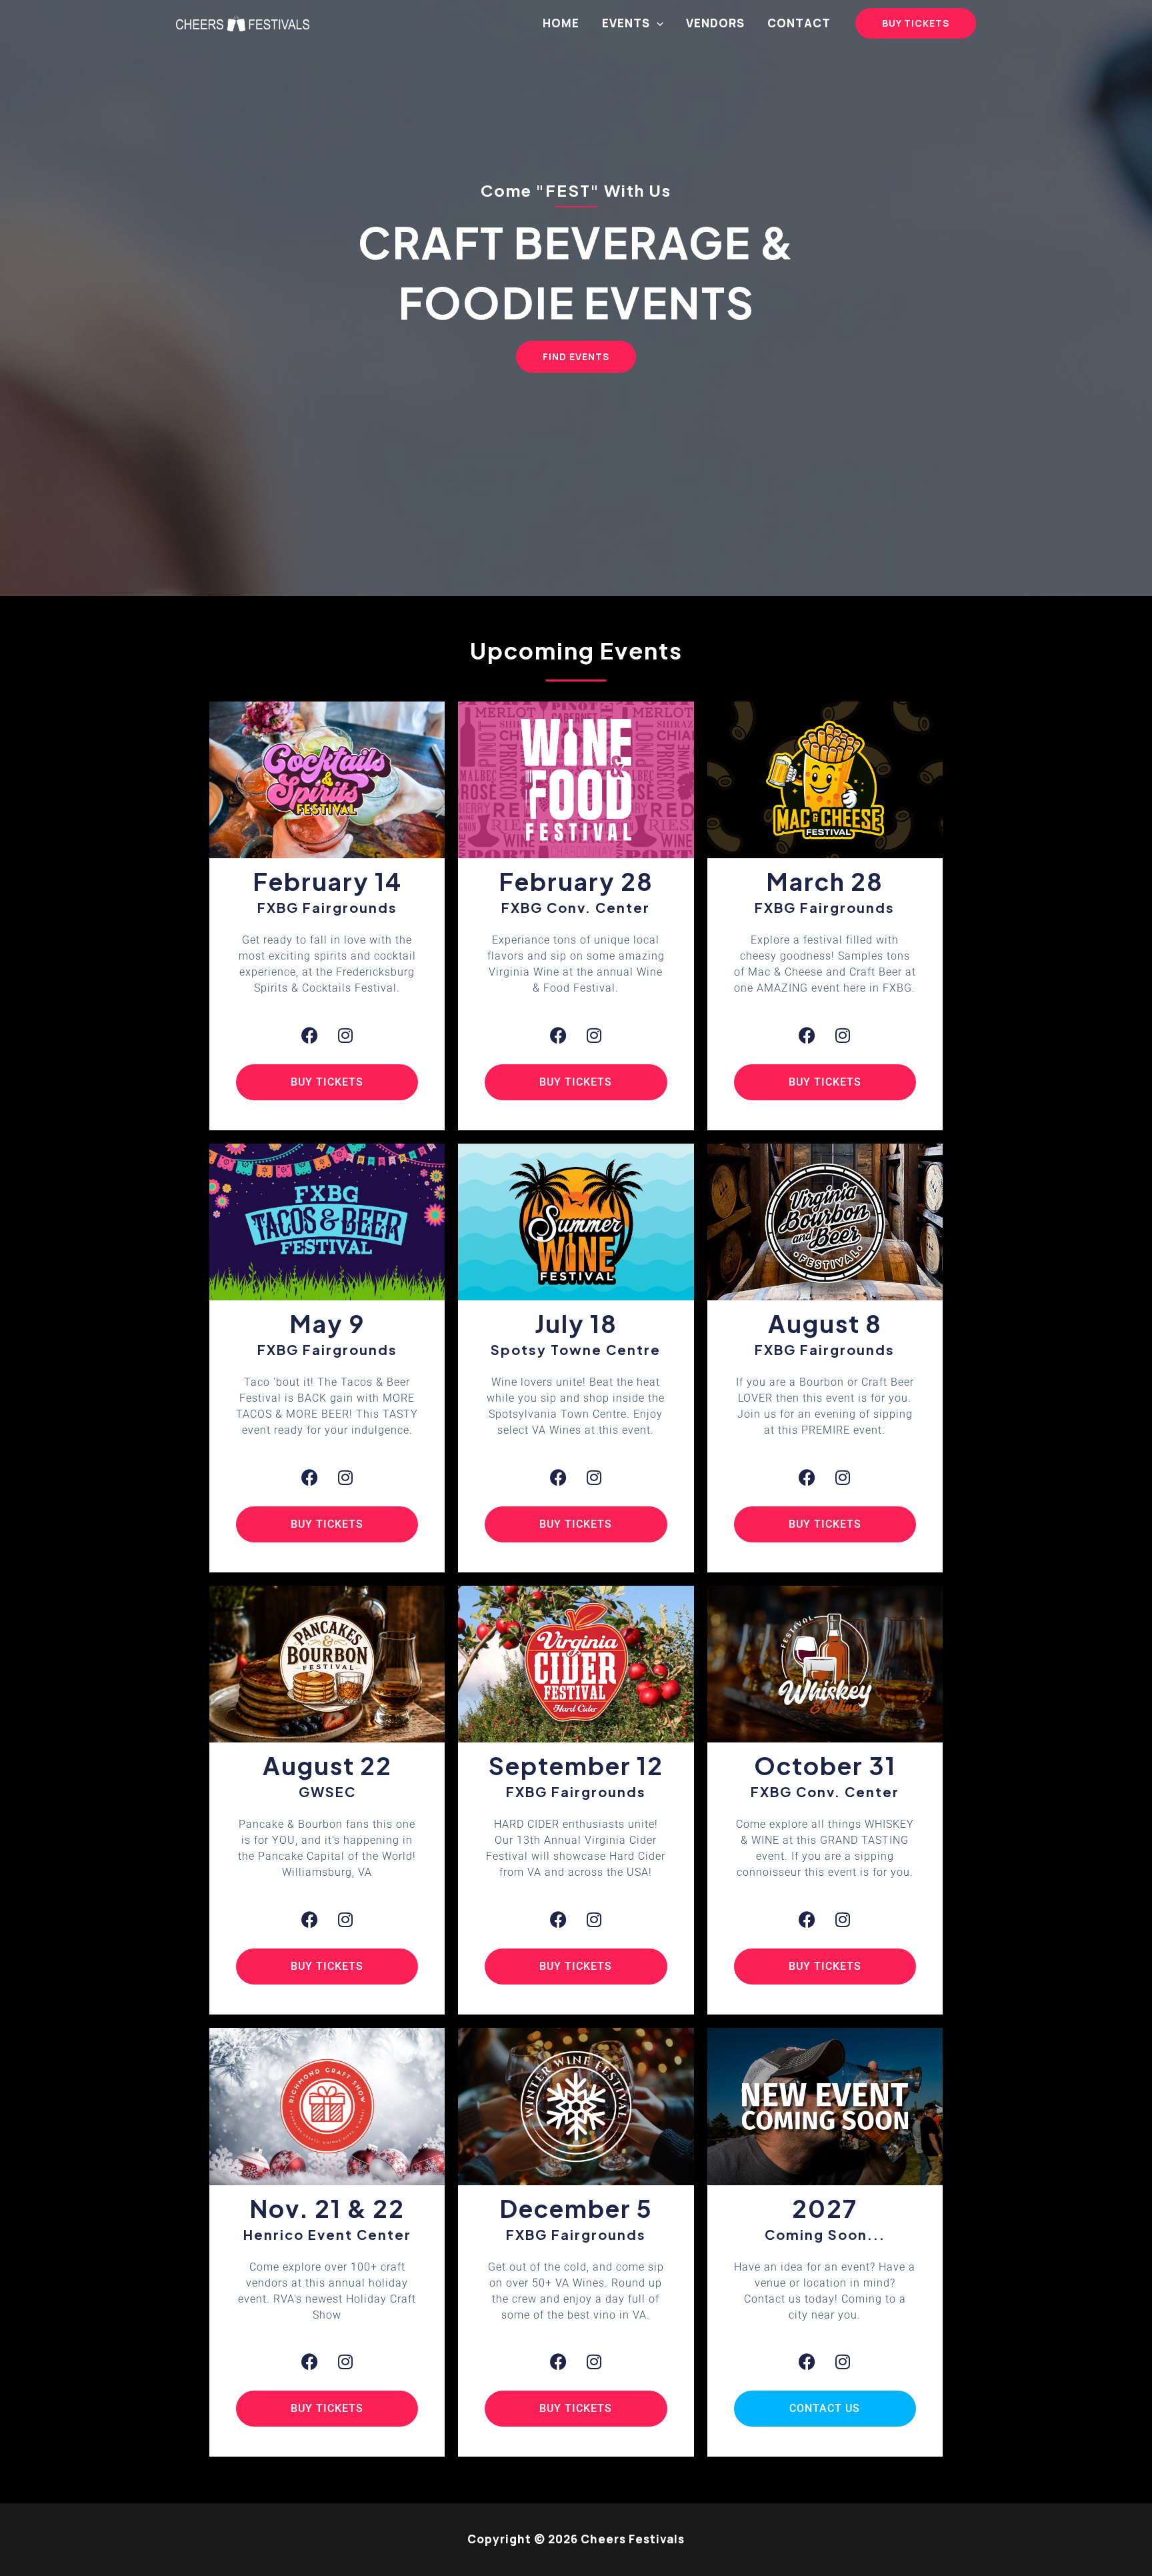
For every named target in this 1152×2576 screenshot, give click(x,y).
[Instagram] (346, 1035)
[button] (657, 23)
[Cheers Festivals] (243, 22)
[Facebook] (310, 1035)
